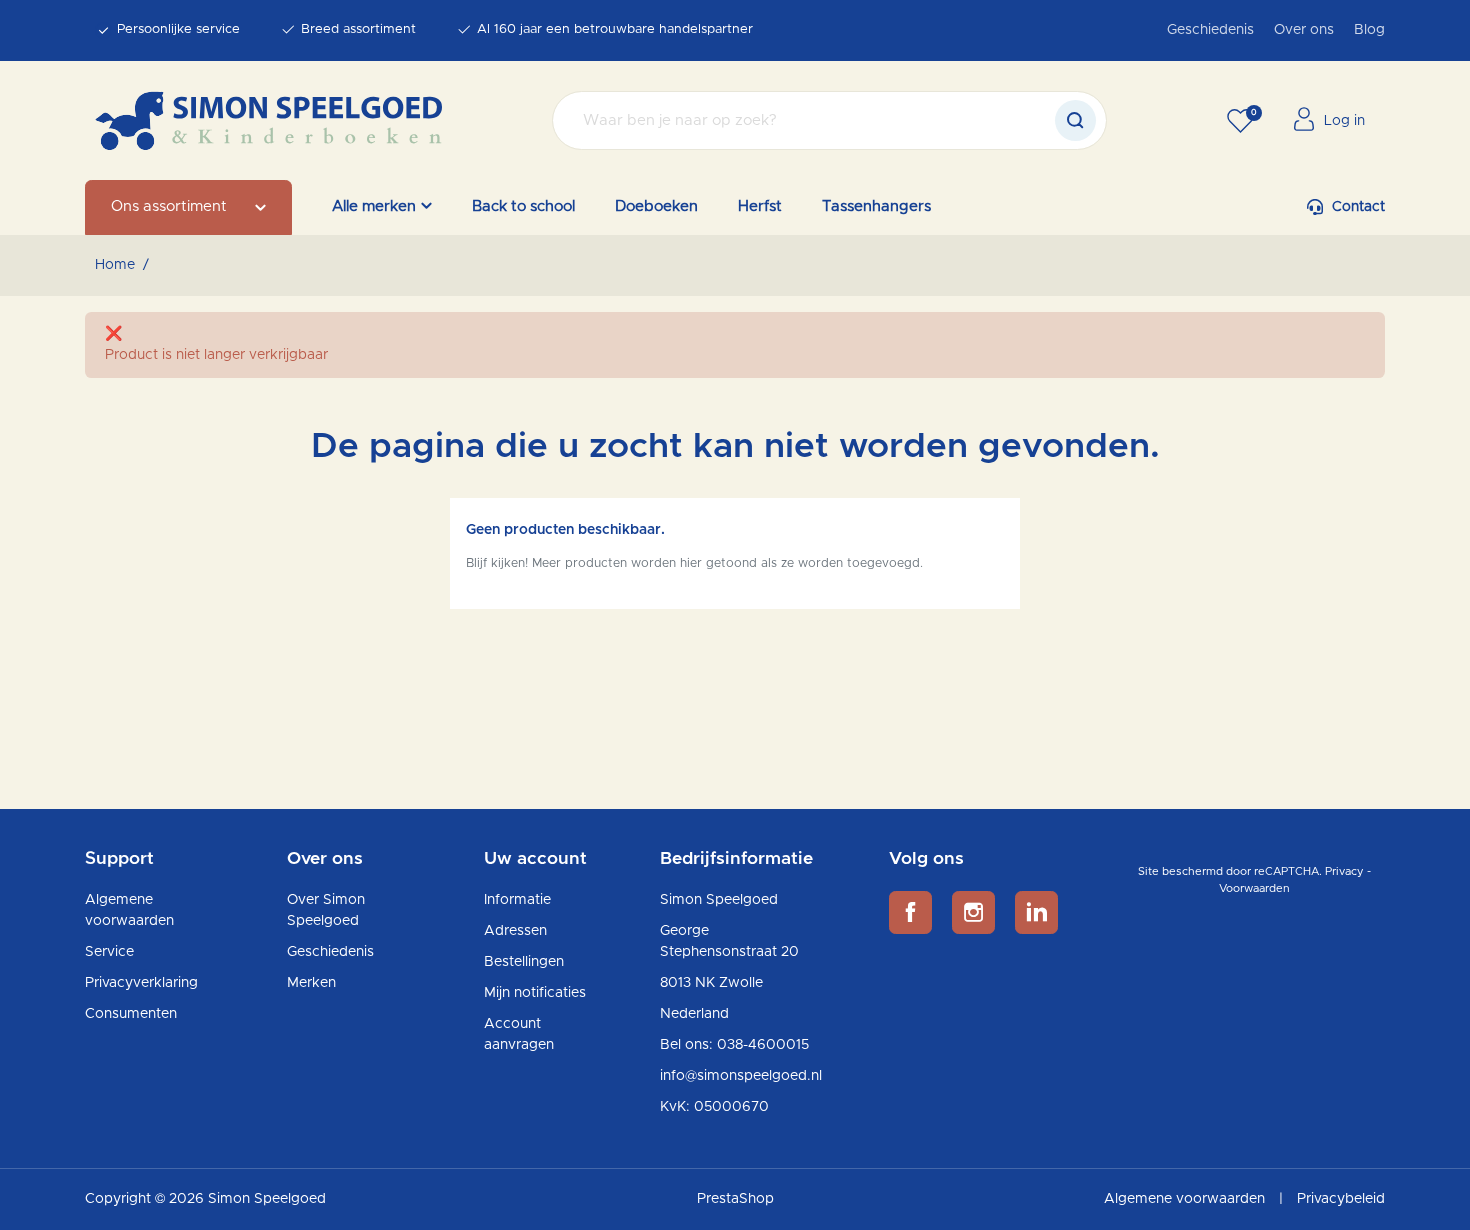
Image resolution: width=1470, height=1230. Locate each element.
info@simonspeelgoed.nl (741, 1076)
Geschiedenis (1210, 30)
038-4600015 (763, 1045)
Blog (1369, 30)
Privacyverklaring (141, 983)
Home (115, 265)
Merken (311, 983)
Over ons (1304, 30)
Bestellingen (524, 962)
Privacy (1344, 871)
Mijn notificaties (535, 993)
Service (109, 952)
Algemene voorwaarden (1186, 1199)
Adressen (515, 931)
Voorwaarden (1254, 888)
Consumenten (131, 1014)
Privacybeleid (1341, 1199)
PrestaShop (735, 1199)
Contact (1358, 207)
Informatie (517, 900)
